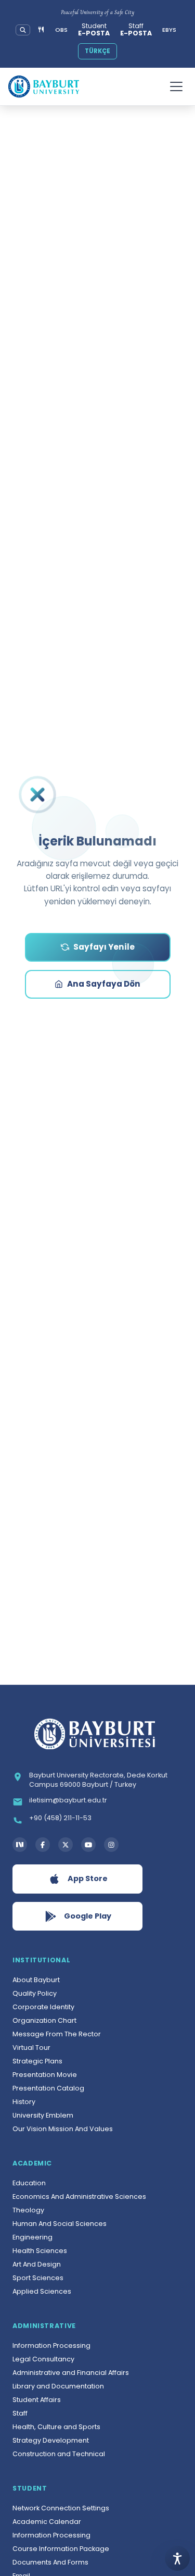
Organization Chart (44, 2020)
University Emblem (43, 2115)
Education (29, 2183)
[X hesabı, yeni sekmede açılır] (66, 1845)
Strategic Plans (37, 2061)
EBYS (169, 30)
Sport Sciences (38, 2278)
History (24, 2102)
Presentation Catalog (48, 2088)
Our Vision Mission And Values (63, 2129)
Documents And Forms (50, 2562)
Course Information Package (61, 2549)
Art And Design (37, 2264)
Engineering (32, 2237)
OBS (61, 30)
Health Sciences (40, 2251)
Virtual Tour (31, 2048)
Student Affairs (37, 2400)
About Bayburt (36, 1980)
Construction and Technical (59, 2454)
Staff (20, 2413)
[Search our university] (23, 30)
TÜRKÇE (97, 51)
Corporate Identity (43, 2007)
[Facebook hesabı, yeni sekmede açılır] (43, 1845)
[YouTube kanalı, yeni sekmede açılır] (88, 1845)
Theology (28, 2210)
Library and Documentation (58, 2386)
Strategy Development (51, 2440)
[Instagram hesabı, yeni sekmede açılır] (111, 1845)
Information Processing (51, 2345)
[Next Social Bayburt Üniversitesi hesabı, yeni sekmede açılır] (20, 1845)
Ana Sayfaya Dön (104, 984)
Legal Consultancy (43, 2359)
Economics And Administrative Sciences (79, 2197)
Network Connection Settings (61, 2508)
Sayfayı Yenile (104, 947)
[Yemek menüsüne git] (41, 30)
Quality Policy (35, 1993)
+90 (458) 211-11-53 (60, 1818)
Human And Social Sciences (60, 2224)
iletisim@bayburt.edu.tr (68, 1800)
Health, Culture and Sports (56, 2427)
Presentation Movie (45, 2075)
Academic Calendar (47, 2522)
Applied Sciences (42, 2291)
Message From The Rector (57, 2034)
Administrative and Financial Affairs (71, 2373)
